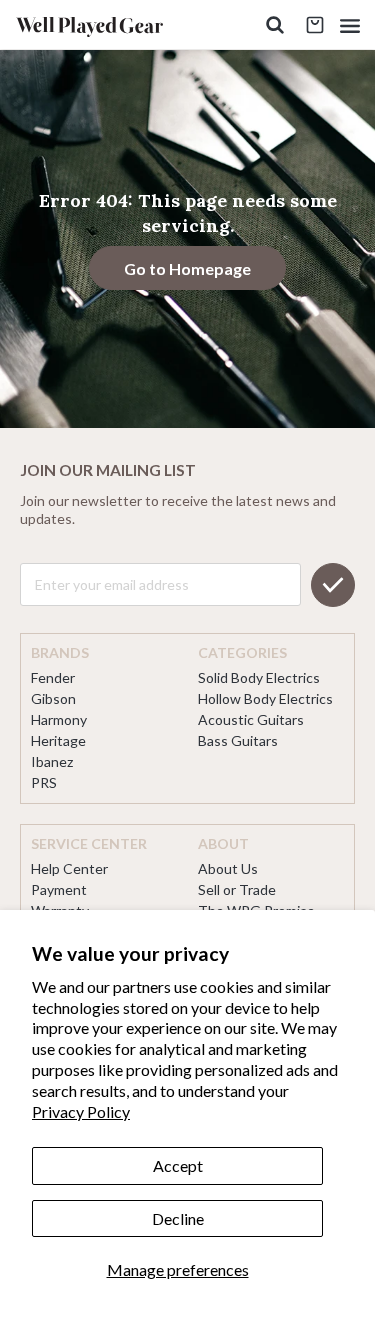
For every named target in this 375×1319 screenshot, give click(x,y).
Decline (178, 1218)
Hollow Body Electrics (265, 698)
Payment (59, 889)
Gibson (53, 698)
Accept (178, 1165)
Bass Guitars (238, 740)
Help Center (69, 868)
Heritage (58, 740)
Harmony (59, 719)
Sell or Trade (237, 889)
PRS (44, 782)
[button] (350, 25)
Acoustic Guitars (251, 719)
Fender (53, 677)
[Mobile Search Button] (275, 25)
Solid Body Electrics (259, 677)
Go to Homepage (187, 268)
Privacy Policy (81, 1111)
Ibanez (52, 761)
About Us (228, 868)
